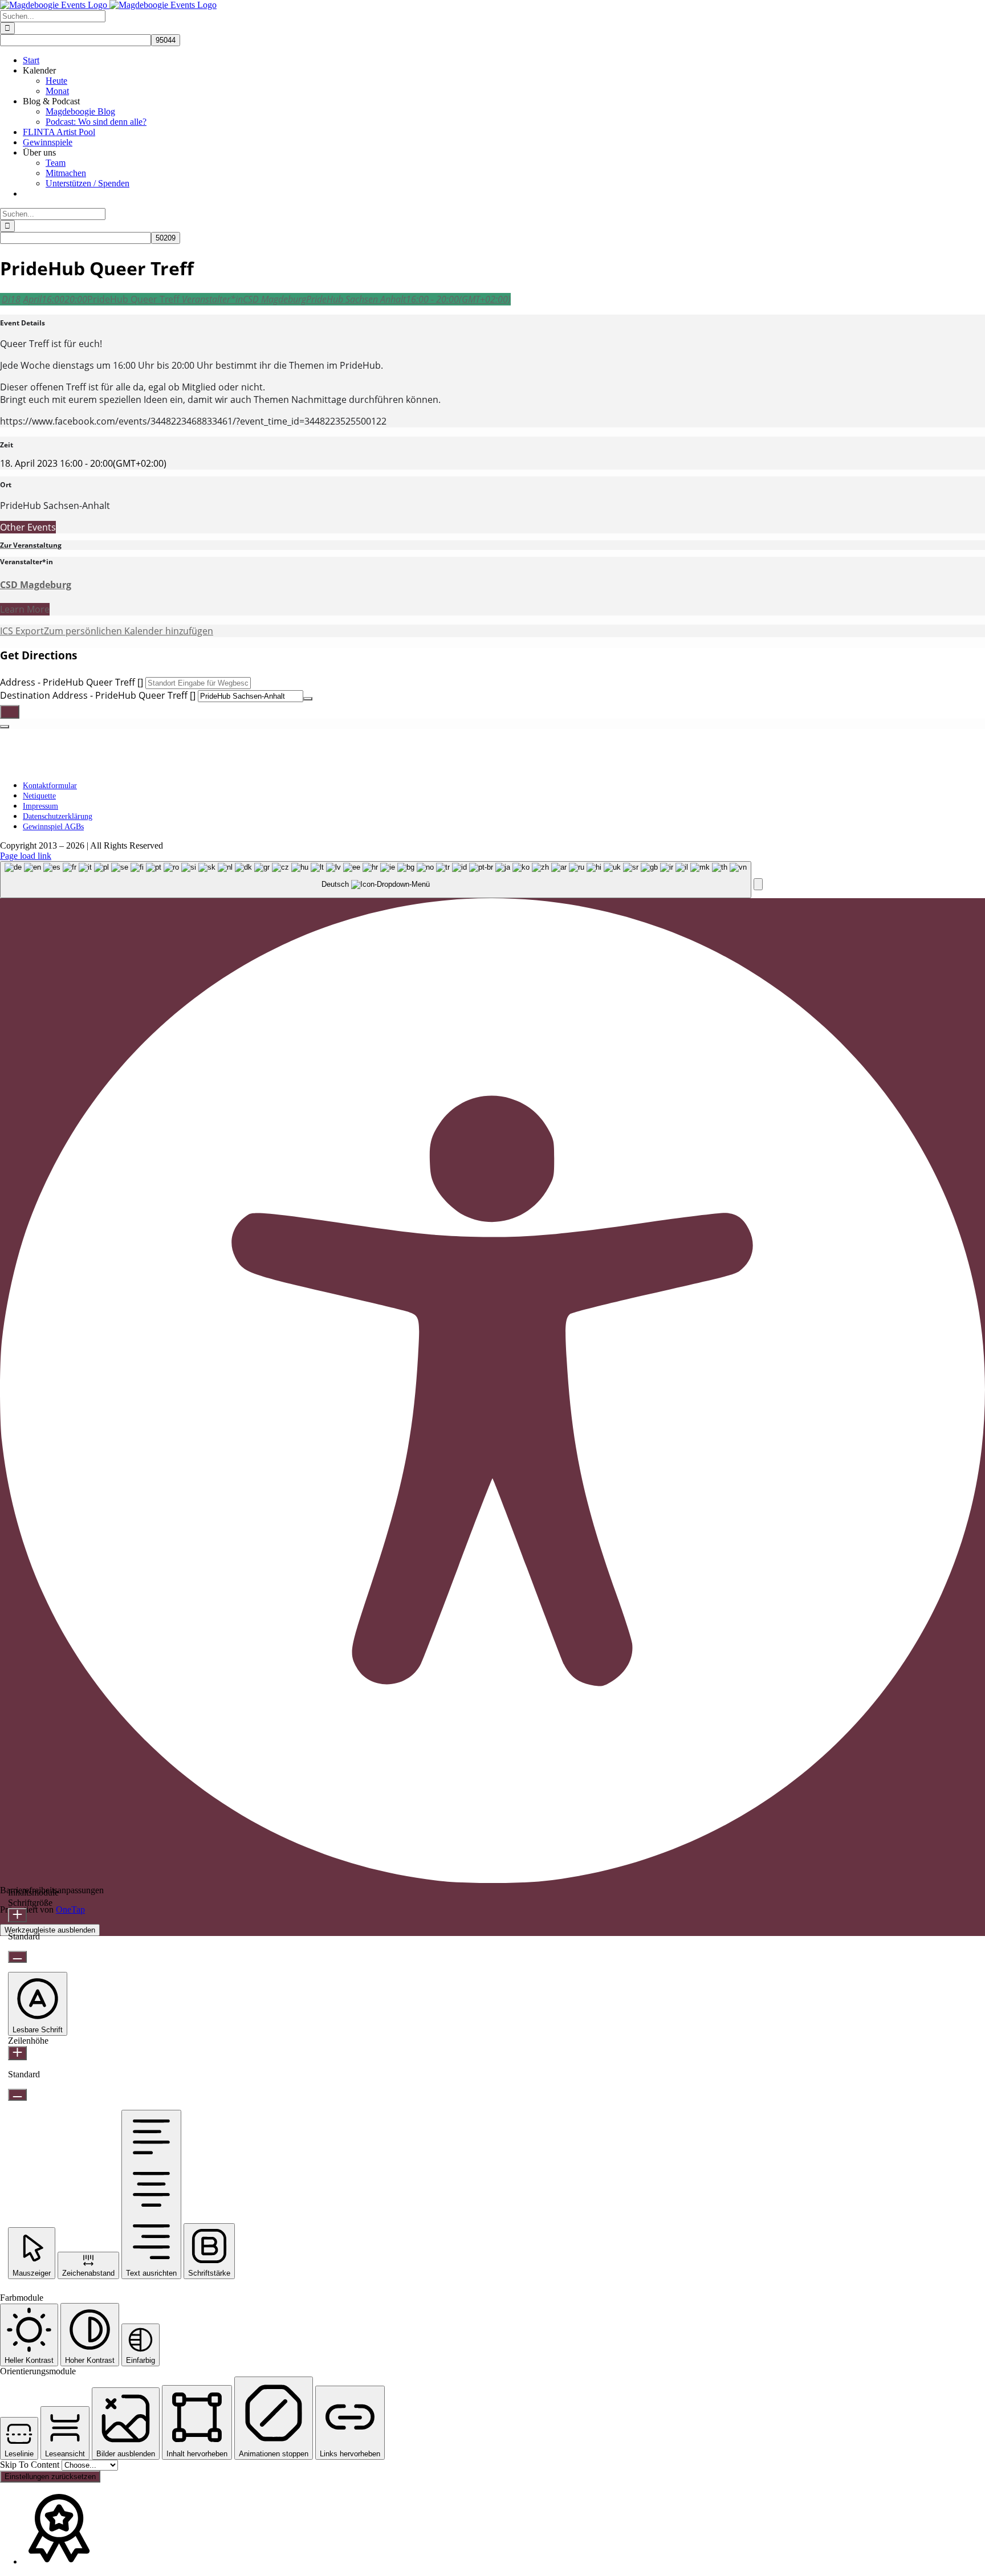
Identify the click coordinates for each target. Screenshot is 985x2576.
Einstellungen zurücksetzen (50, 2477)
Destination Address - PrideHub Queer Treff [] (98, 695)
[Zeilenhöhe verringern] (17, 2095)
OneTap (70, 1909)
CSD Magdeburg (36, 585)
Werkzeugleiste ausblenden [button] (50, 1930)
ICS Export (22, 631)
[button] (758, 884)
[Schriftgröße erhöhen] (17, 1915)
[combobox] (376, 880)
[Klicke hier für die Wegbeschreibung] (10, 712)
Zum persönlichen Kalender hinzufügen (129, 631)
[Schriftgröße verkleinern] (17, 1957)
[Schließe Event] (5, 727)
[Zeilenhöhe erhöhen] (17, 2053)
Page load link (26, 856)
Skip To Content (31, 2465)
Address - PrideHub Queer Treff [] (72, 682)
